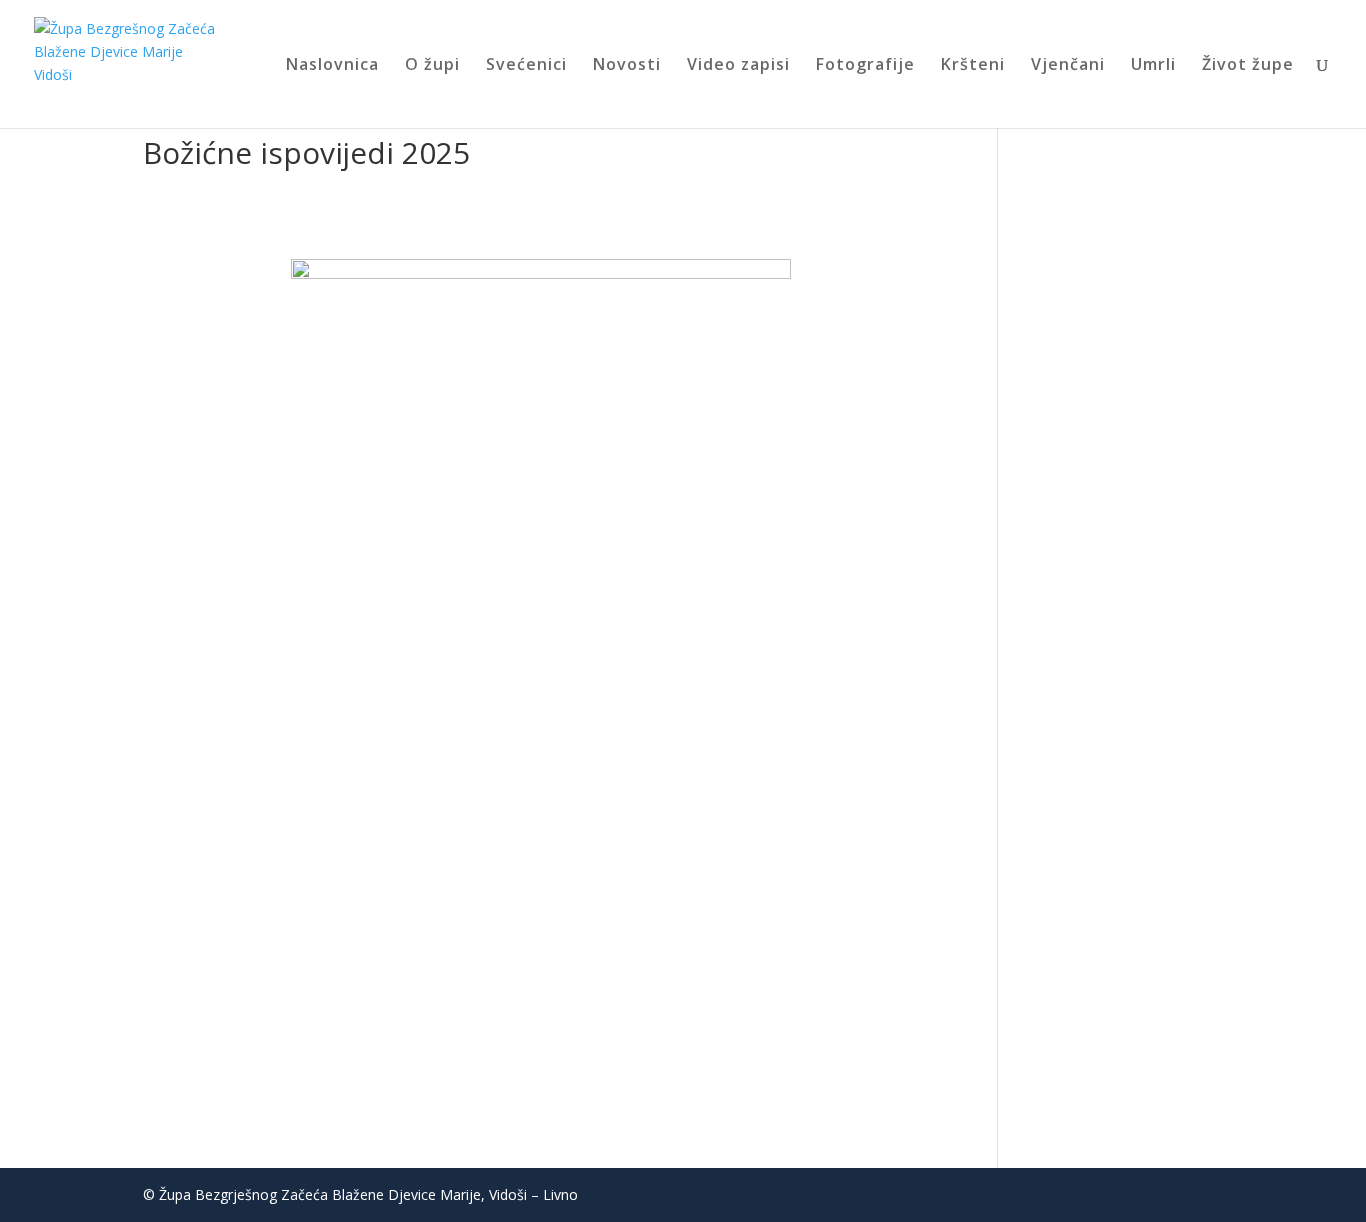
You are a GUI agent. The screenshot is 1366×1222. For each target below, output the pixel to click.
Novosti (627, 66)
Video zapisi (738, 66)
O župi (432, 66)
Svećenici (526, 66)
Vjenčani (1068, 66)
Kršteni (973, 66)
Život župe (1248, 66)
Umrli (1153, 66)
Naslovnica (332, 66)
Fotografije (865, 66)
